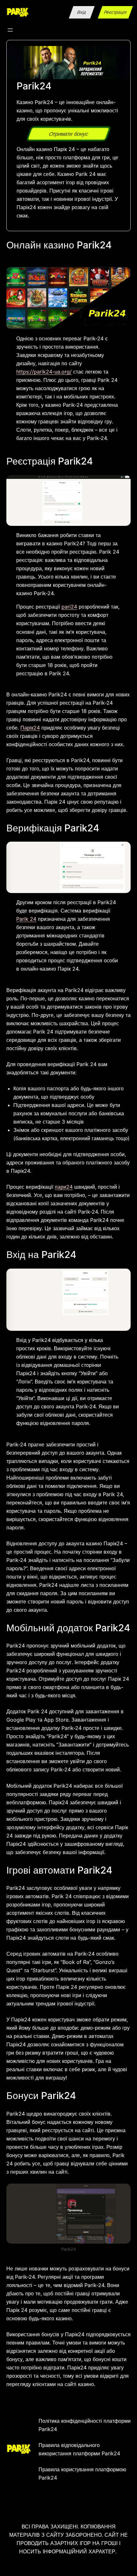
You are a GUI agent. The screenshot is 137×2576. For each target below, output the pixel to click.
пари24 (64, 1187)
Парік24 (30, 728)
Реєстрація (115, 12)
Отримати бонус (68, 134)
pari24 (69, 607)
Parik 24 (26, 919)
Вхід (82, 12)
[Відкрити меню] (10, 30)
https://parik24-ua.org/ (44, 372)
